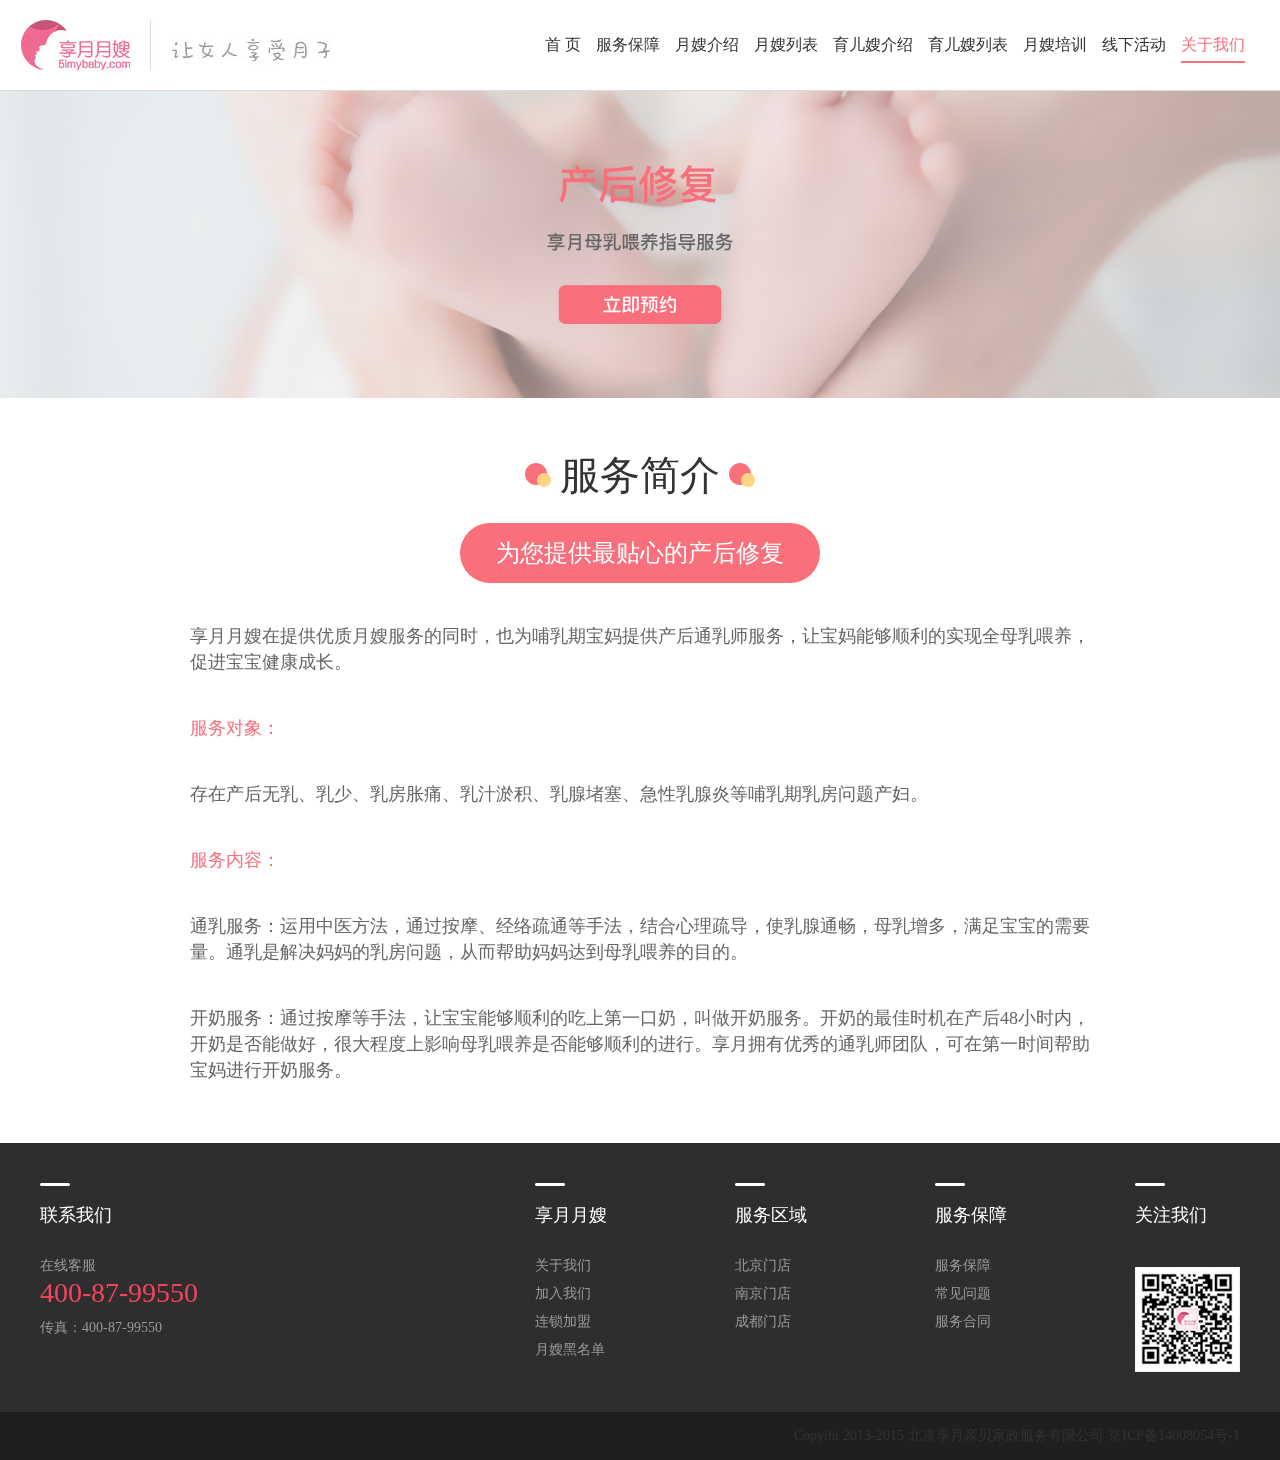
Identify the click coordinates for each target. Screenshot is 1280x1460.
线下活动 (1134, 44)
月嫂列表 (786, 44)
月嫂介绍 (707, 44)
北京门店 (763, 1265)
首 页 (563, 44)
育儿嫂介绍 (873, 44)
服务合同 (963, 1321)
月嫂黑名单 (570, 1349)
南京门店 (763, 1293)
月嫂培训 (1055, 44)
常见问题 (963, 1293)
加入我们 (563, 1293)
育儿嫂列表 (968, 44)
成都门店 (763, 1321)
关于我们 (1213, 44)
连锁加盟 (563, 1321)
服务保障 (628, 44)
